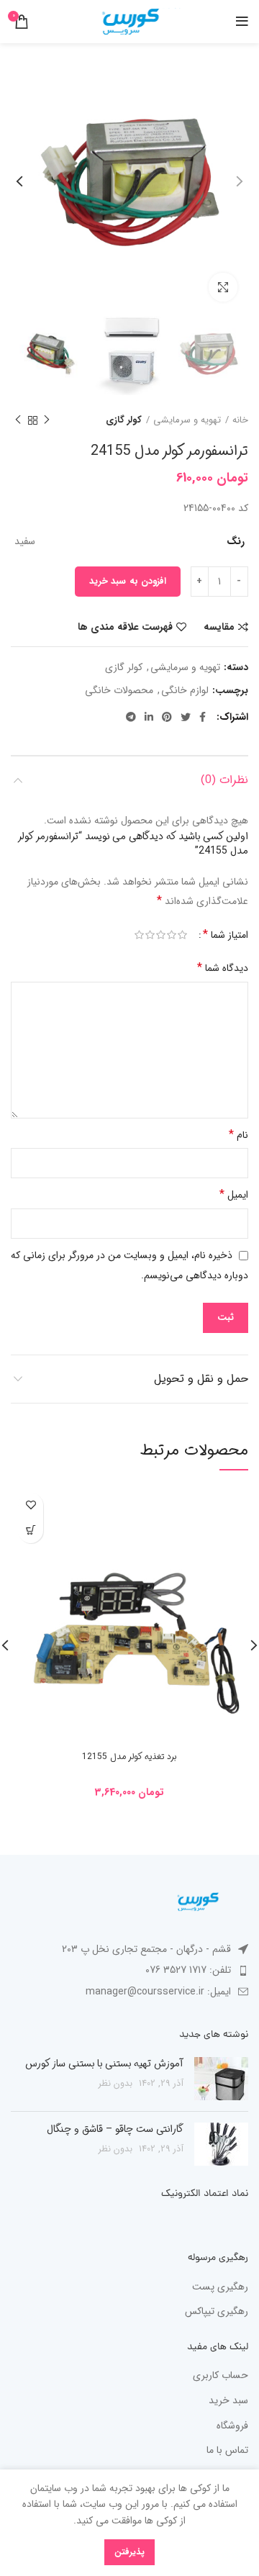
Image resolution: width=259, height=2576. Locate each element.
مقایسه (219, 627)
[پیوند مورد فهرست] (129, 1970)
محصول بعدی (18, 420)
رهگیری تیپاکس (217, 2312)
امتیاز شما (226, 935)
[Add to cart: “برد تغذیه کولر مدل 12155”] (31, 1531)
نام (238, 1135)
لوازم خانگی (185, 691)
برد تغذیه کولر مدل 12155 (129, 1757)
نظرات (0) (224, 780)
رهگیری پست (220, 2287)
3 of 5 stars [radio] (161, 935)
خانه (240, 420)
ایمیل (234, 1194)
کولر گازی (124, 420)
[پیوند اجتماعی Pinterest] (167, 717)
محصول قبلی (47, 420)
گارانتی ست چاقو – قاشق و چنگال (115, 2129)
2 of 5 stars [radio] (172, 935)
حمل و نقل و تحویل (201, 1379)
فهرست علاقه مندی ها (125, 627)
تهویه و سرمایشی (187, 420)
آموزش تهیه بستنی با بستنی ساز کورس (104, 2064)
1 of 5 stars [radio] (182, 935)
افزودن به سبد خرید (128, 581)
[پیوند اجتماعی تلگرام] (131, 717)
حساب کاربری (221, 2376)
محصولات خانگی (119, 691)
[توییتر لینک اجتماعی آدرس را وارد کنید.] (186, 717)
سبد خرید (228, 2401)
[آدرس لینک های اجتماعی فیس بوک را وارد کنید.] (203, 717)
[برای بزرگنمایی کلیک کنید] (223, 287)
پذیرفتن (129, 2552)
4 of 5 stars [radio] (150, 935)
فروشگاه (232, 2426)
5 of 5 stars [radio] (139, 935)
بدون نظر (115, 2084)
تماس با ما (227, 2451)
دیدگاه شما (223, 968)
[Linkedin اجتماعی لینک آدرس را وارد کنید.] (149, 717)
